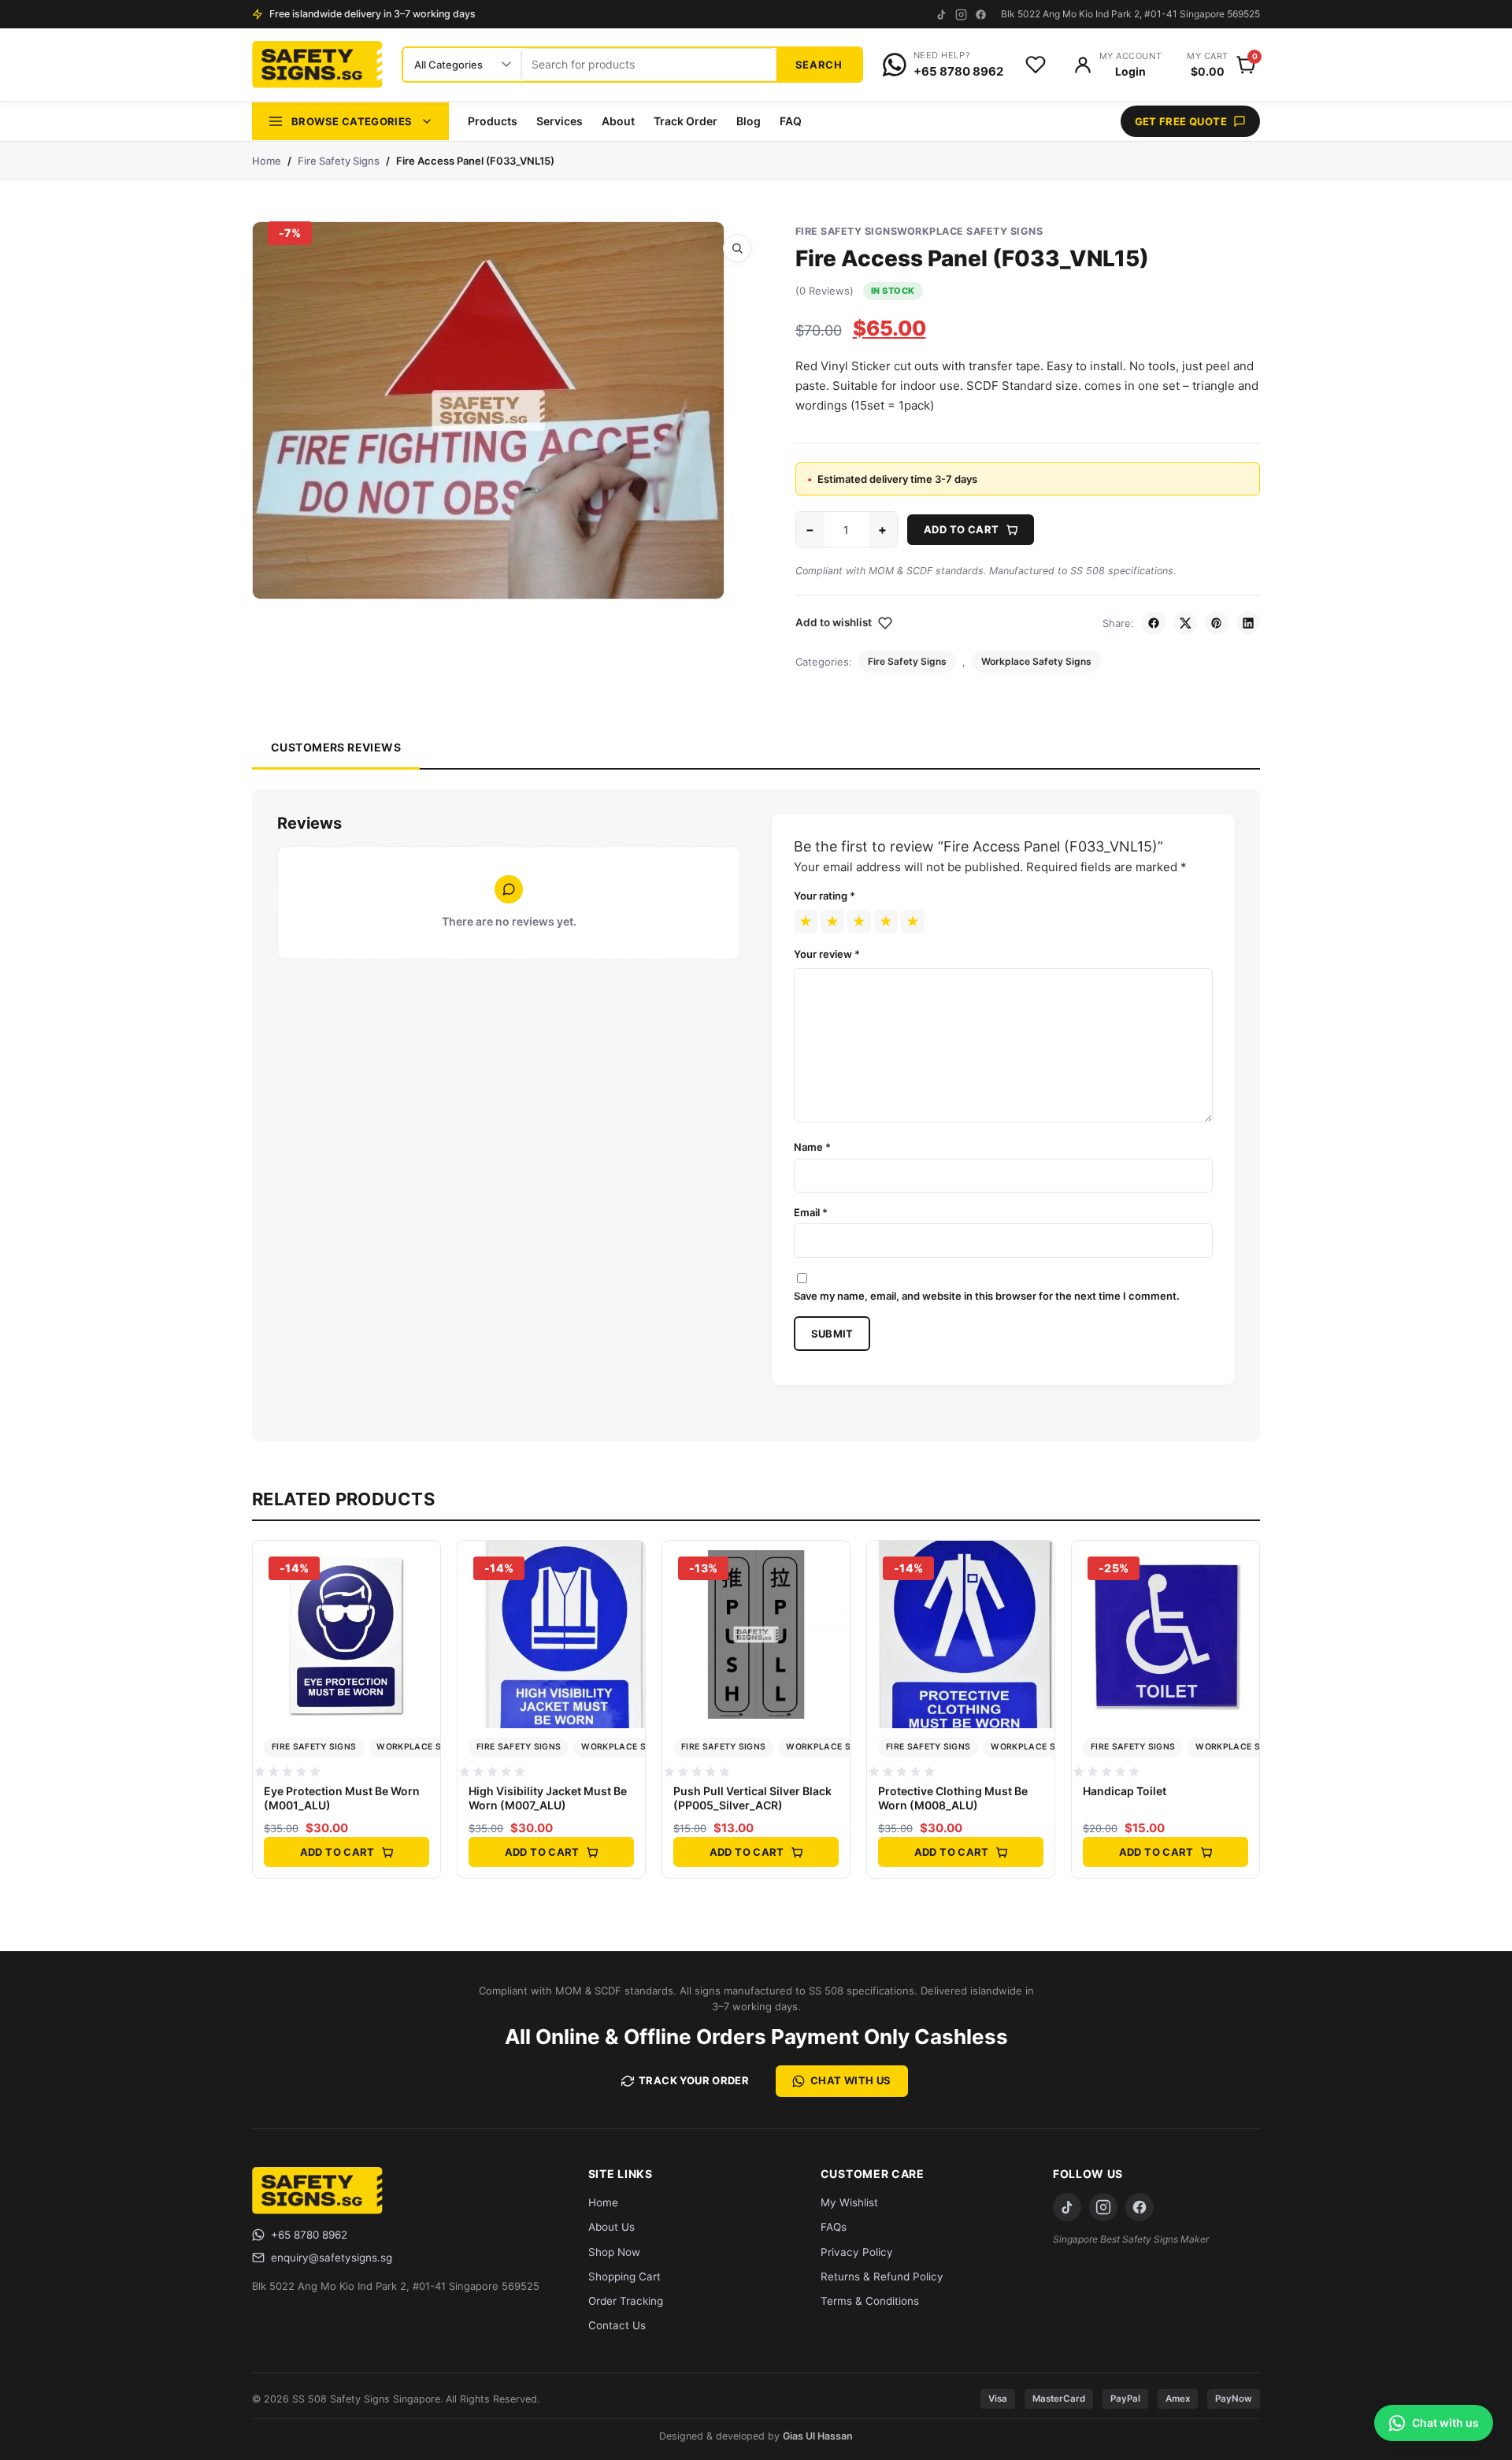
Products (493, 121)
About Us (611, 2227)
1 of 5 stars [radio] (806, 922)
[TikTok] (941, 15)
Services (560, 121)
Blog (749, 121)
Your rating (825, 896)
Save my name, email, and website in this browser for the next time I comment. (987, 1296)
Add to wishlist (834, 622)
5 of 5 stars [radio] (913, 922)
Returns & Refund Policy (882, 2276)
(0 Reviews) (825, 291)
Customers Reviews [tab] (336, 747)
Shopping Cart (624, 2276)
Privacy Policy (857, 2252)
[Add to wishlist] (423, 1599)
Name (812, 1147)
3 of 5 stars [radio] (859, 922)
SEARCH (819, 65)
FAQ (791, 121)
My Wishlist (849, 2202)
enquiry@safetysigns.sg (332, 2258)
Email (811, 1212)
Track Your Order (694, 2080)
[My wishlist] (1036, 65)
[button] (737, 248)
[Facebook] (981, 15)
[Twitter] (1185, 623)
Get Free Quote (1181, 121)
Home (267, 161)
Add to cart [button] (337, 1852)
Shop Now (614, 2252)
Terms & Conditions (870, 2301)
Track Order (686, 121)
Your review (827, 954)
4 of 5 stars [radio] (886, 922)
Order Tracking (626, 2301)
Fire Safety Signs (339, 161)
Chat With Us (851, 2080)
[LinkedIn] (1248, 623)
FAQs (834, 2227)
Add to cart (961, 529)
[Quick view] (423, 1564)
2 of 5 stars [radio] (832, 922)
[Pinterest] (1217, 623)
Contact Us (617, 2325)
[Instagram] (961, 15)
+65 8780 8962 (309, 2235)
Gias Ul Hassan (818, 2436)
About (618, 121)
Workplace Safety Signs (970, 231)
